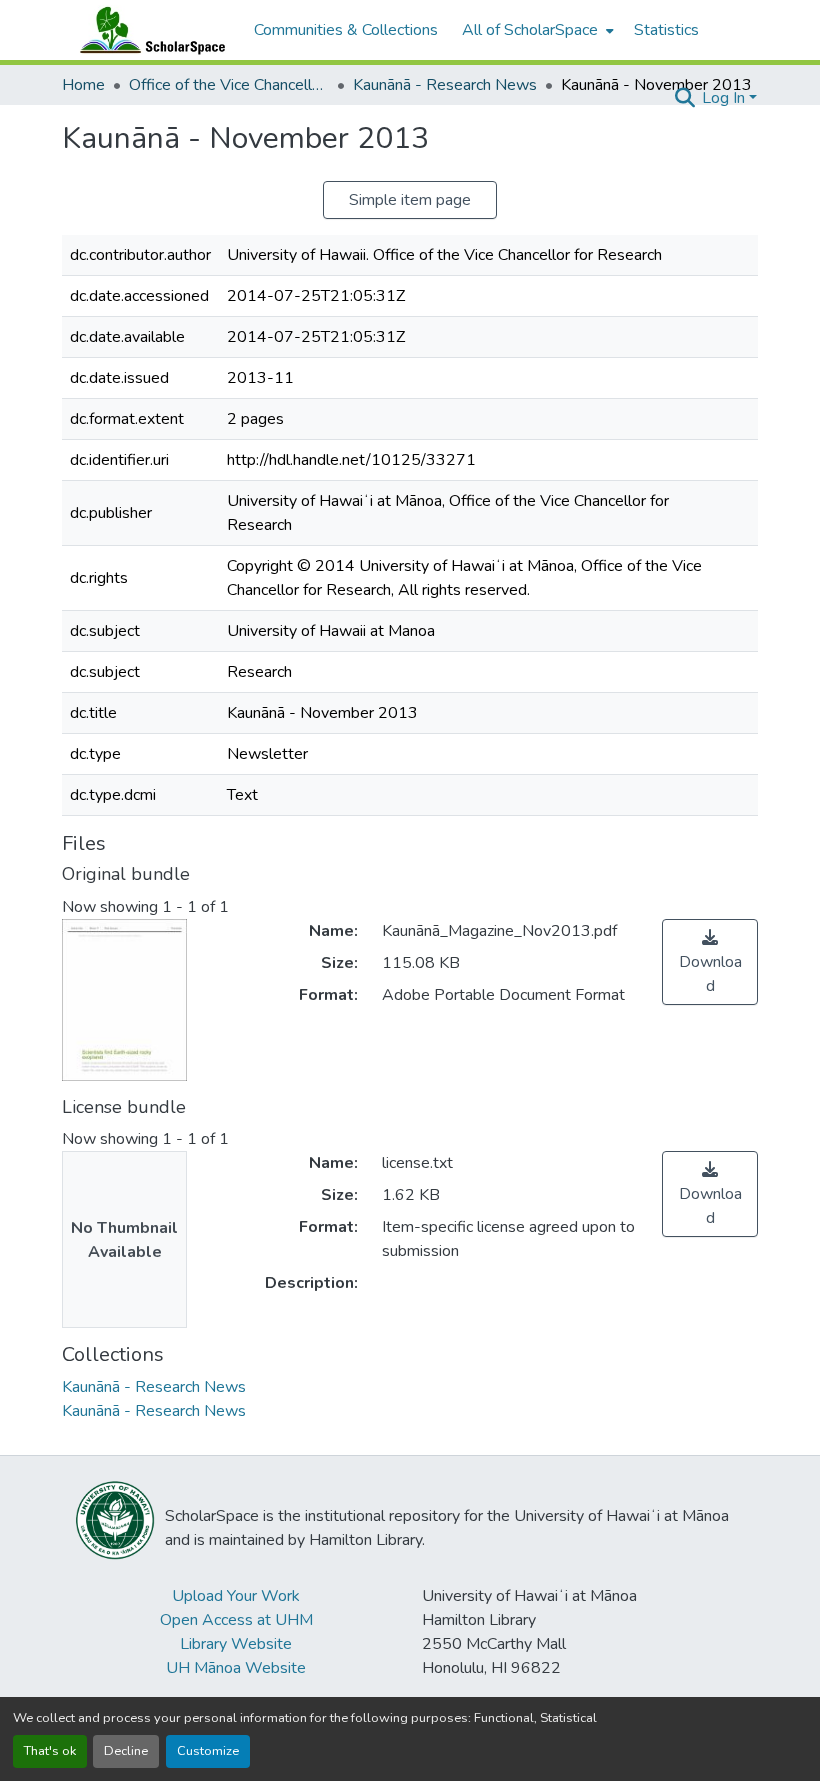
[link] (710, 962)
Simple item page (410, 200)
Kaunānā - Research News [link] (445, 85)
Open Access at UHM (236, 1620)
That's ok (50, 1751)
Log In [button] (725, 98)
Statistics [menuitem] (666, 30)
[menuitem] (536, 30)
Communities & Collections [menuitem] (346, 30)
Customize (208, 1751)
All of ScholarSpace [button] (530, 30)
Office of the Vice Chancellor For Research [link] (229, 85)
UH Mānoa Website (236, 1668)
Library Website (236, 1644)
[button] (148, 30)
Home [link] (83, 85)
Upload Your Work (236, 1596)
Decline (126, 1751)
